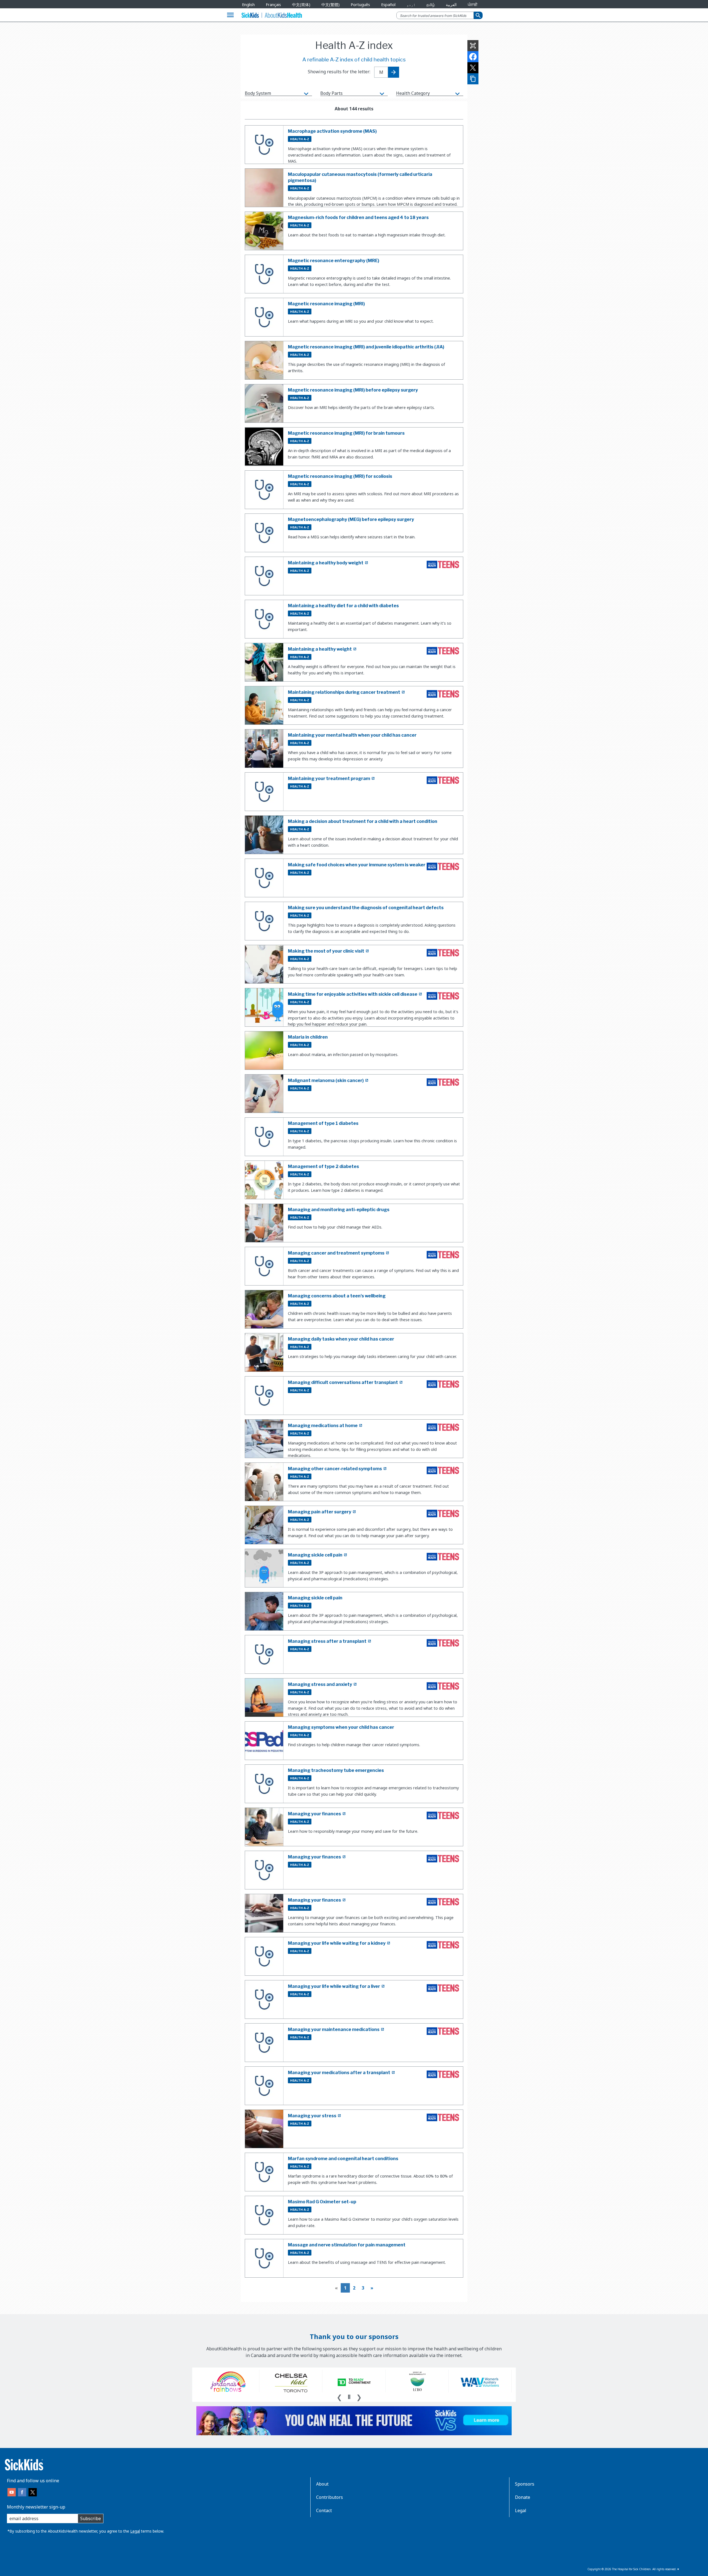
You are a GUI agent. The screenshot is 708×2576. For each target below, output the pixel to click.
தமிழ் (431, 5)
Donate (523, 2497)
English (248, 5)
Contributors (330, 2497)
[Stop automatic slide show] (349, 2397)
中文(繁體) (330, 5)
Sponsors (525, 2484)
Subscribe (91, 2518)
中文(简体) (301, 5)
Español (388, 5)
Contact (324, 2510)
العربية (451, 5)
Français (273, 5)
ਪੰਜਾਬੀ (473, 5)
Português (360, 5)
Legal (135, 2531)
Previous (339, 2397)
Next (359, 2397)
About (322, 2484)
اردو (411, 5)
